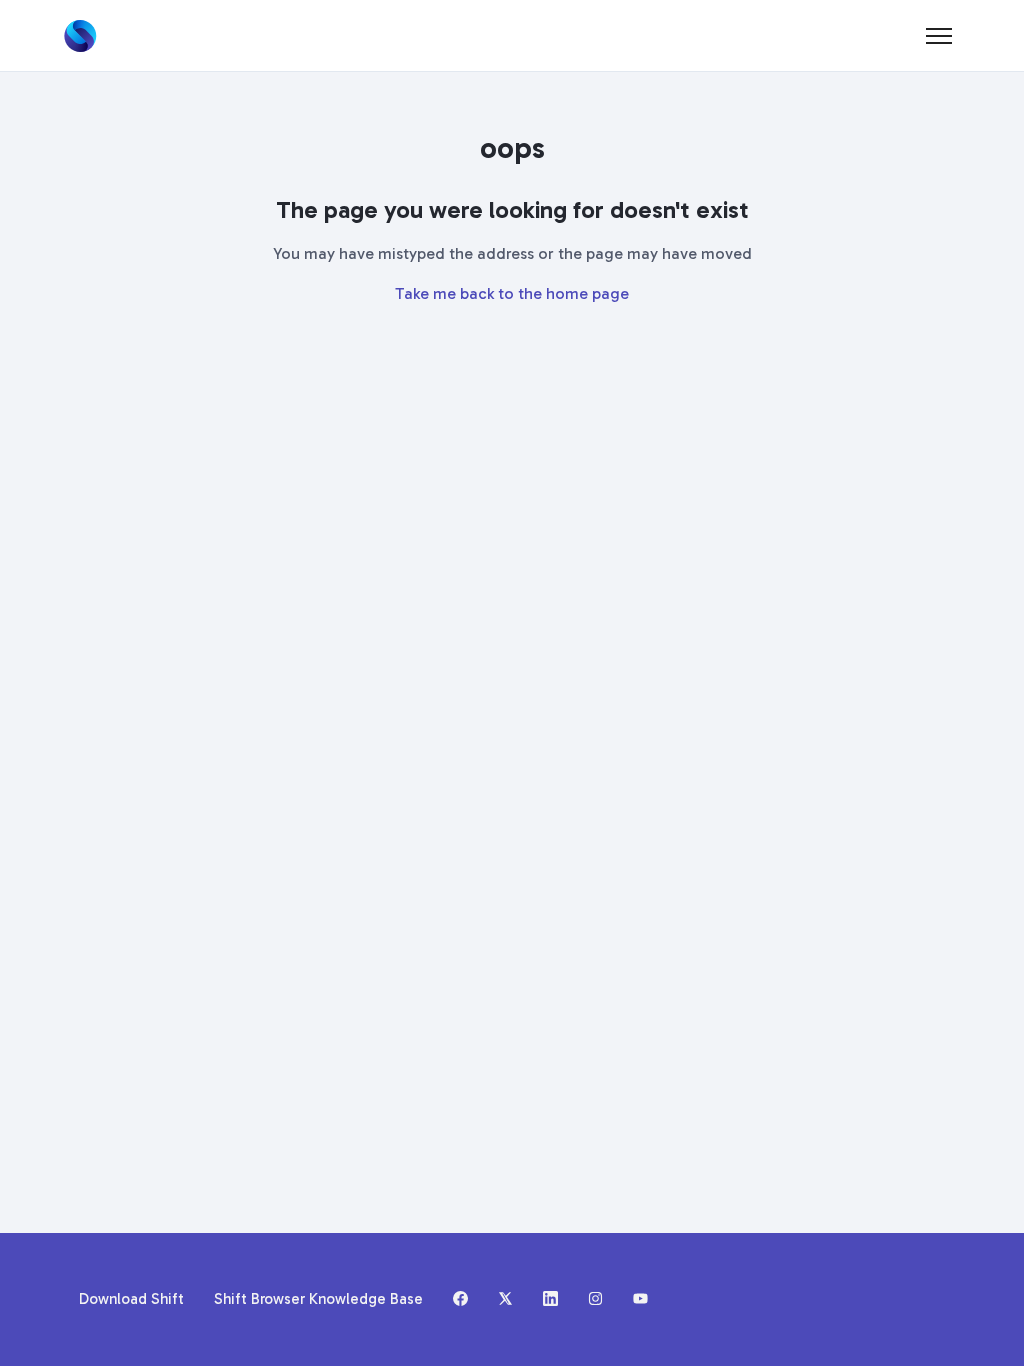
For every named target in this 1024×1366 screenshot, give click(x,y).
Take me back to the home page (512, 293)
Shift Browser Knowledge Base (318, 1299)
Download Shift (131, 1299)
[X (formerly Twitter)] (505, 1300)
